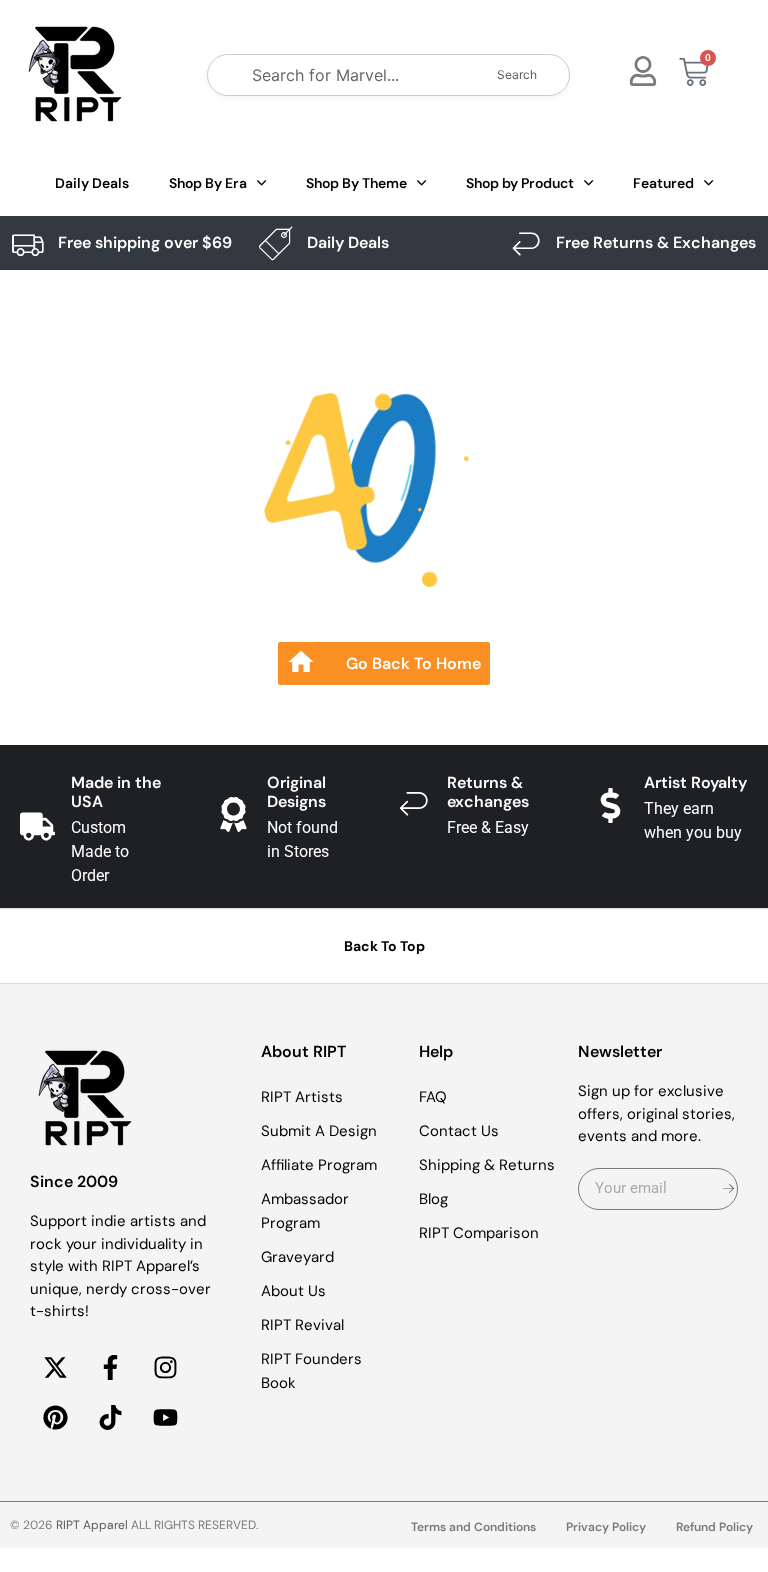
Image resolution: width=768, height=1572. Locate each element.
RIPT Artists (302, 1097)
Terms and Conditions (473, 1527)
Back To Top (384, 946)
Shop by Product (520, 183)
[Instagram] (165, 1368)
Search (517, 74)
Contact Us (459, 1131)
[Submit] (728, 1189)
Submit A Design (319, 1131)
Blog (433, 1199)
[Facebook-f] (110, 1368)
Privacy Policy (606, 1527)
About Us (293, 1291)
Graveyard (297, 1257)
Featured (663, 183)
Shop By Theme (356, 183)
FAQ (433, 1097)
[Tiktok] (110, 1418)
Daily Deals (92, 183)
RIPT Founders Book (311, 1371)
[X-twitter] (55, 1368)
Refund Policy (714, 1527)
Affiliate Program (319, 1165)
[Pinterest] (55, 1418)
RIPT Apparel (92, 1525)
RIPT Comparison (479, 1233)
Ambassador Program (305, 1211)
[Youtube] (165, 1418)
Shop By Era (208, 183)
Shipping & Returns (487, 1165)
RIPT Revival (302, 1325)
